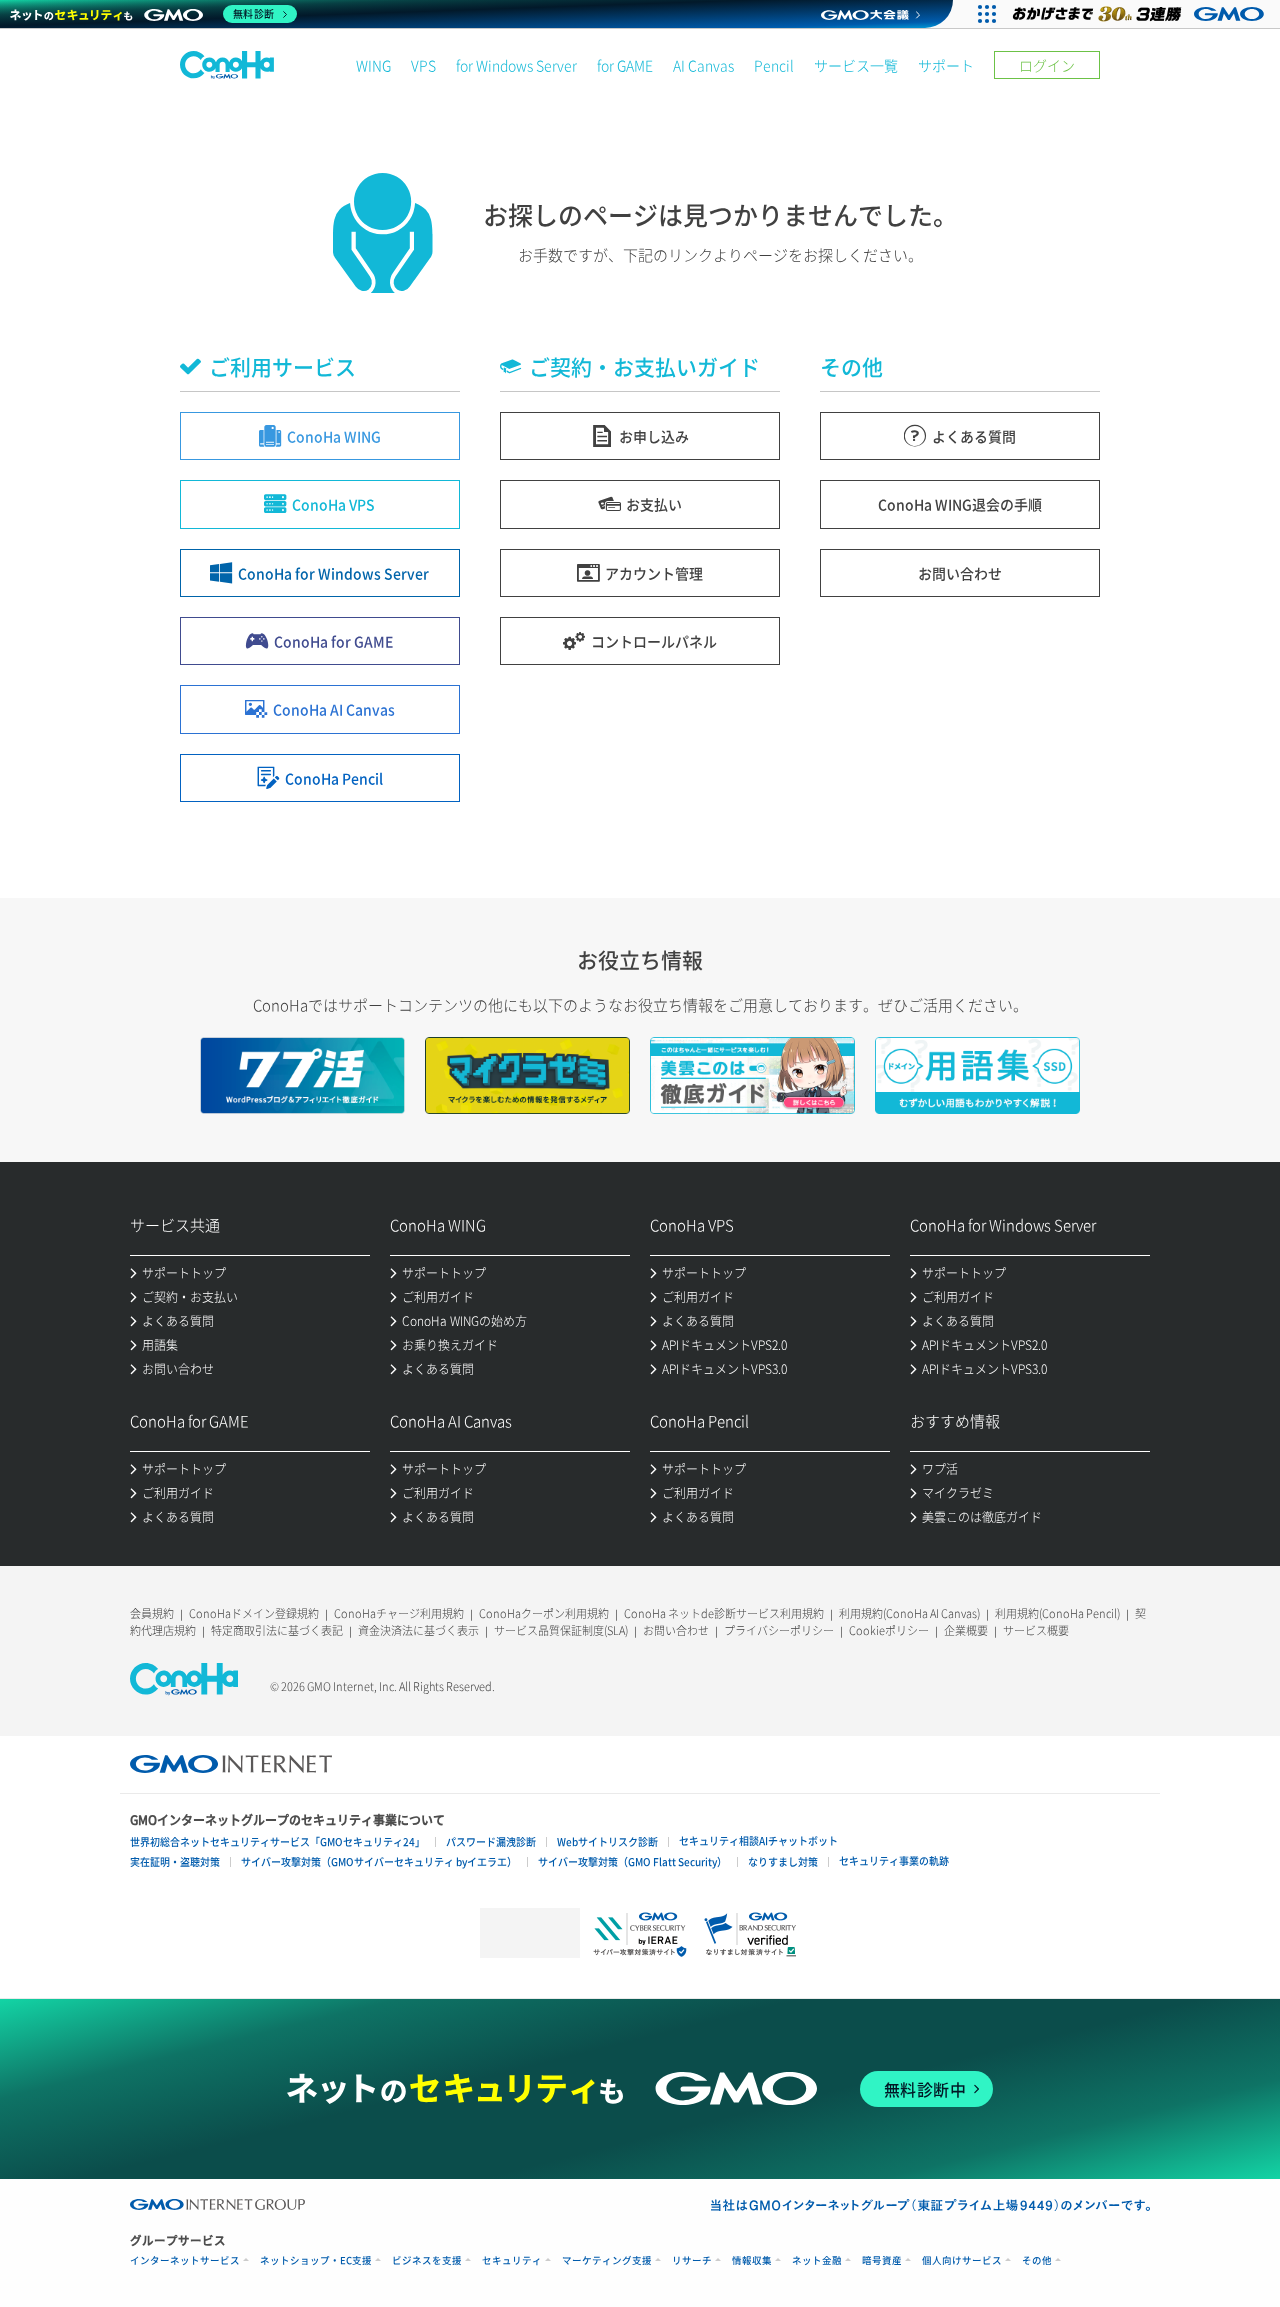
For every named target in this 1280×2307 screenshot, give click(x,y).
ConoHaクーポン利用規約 (544, 1613)
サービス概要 (1036, 1630)
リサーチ (692, 2260)
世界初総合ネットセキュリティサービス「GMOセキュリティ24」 (277, 1841)
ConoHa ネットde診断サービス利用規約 (724, 1613)
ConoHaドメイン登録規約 (254, 1613)
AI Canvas (703, 65)
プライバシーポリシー (779, 1630)
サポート (946, 65)
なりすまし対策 (783, 1861)
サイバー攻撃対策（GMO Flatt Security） (632, 1861)
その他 (1037, 2260)
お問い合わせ (676, 1630)
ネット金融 (817, 2260)
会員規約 (152, 1613)
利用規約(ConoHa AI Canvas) (909, 1613)
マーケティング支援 (607, 2260)
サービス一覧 (856, 65)
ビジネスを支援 (427, 2260)
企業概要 (966, 1630)
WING (373, 65)
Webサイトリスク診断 (607, 1841)
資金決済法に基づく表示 (418, 1630)
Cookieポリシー (889, 1630)
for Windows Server (516, 65)
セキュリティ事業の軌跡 (894, 1860)
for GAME (625, 65)
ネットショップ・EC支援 (316, 2260)
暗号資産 (882, 2260)
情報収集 (752, 2260)
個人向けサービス (962, 2260)
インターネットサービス (185, 2260)
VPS (423, 65)
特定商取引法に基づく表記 (277, 1630)
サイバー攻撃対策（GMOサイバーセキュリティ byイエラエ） (379, 1861)
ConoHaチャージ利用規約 (399, 1613)
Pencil (774, 65)
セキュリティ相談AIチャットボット (758, 1840)
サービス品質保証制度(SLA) (561, 1630)
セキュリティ (512, 2260)
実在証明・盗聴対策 (175, 1861)
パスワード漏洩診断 (491, 1841)
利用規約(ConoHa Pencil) (1057, 1613)
